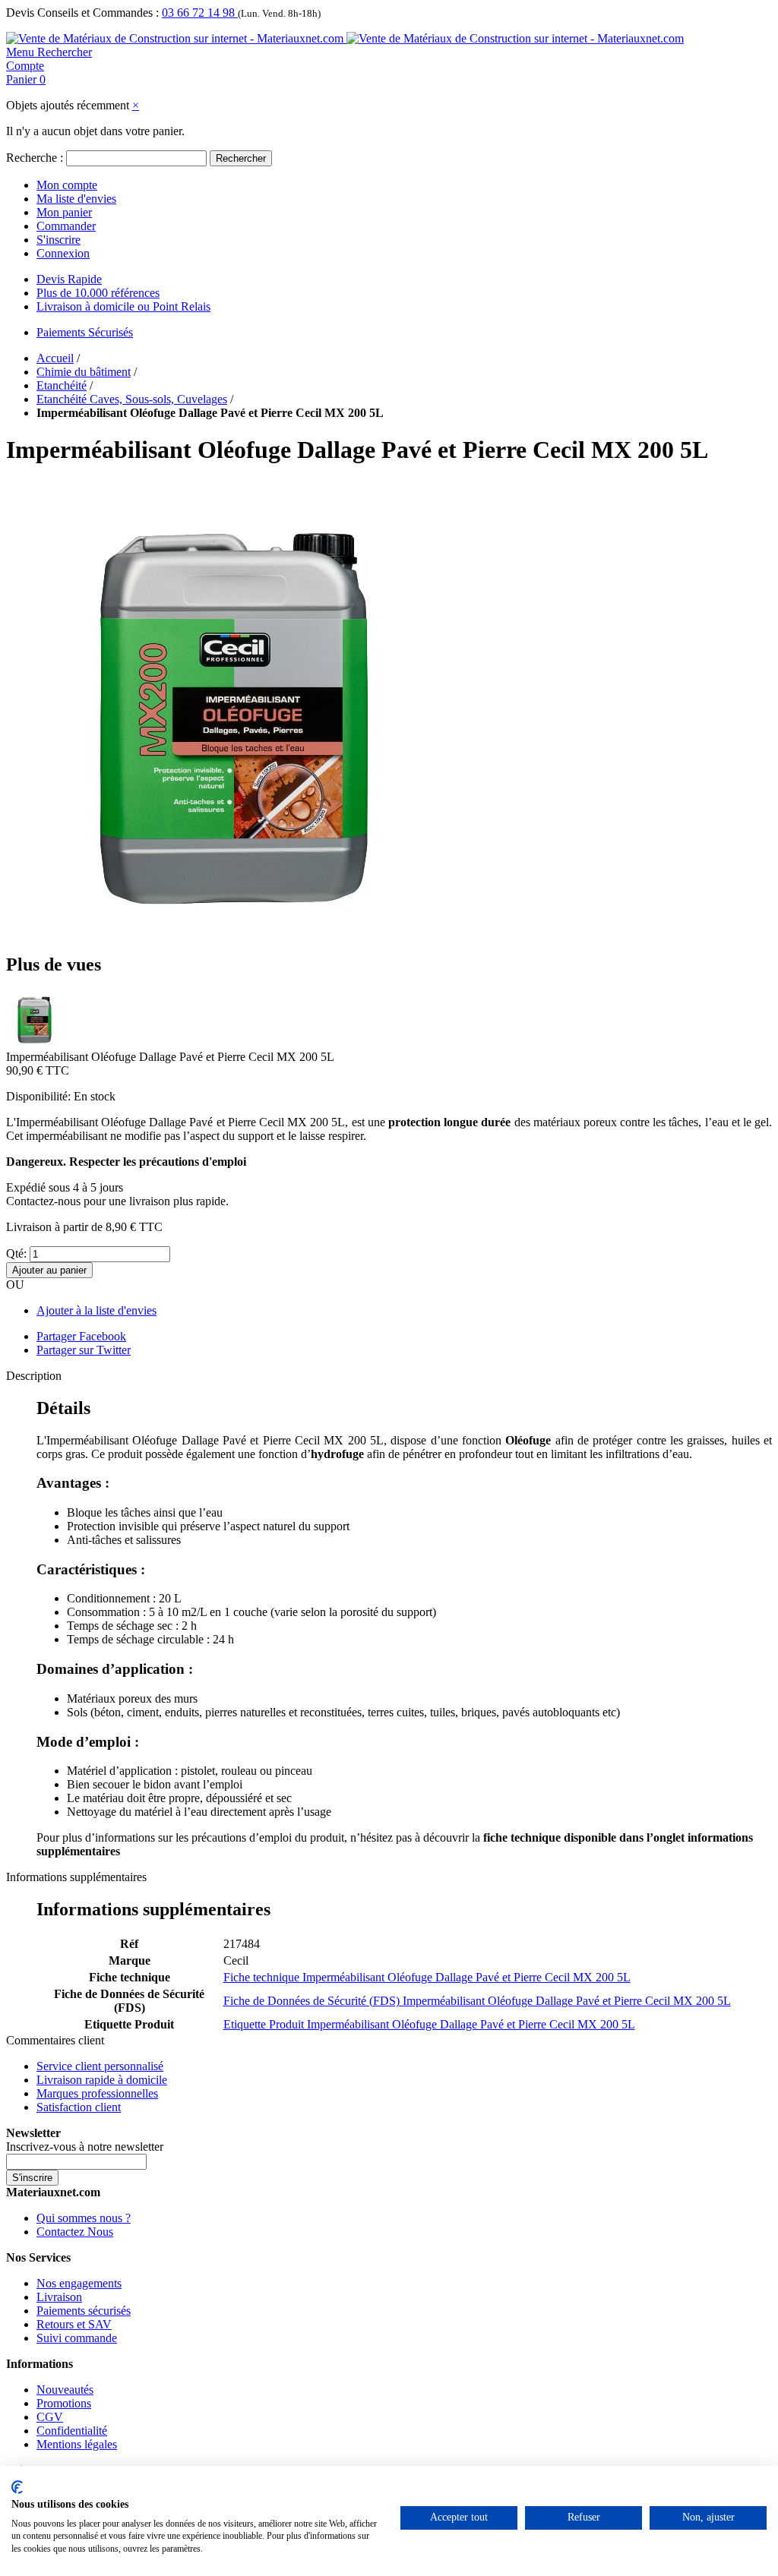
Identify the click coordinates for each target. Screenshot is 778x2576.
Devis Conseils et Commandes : (82, 13)
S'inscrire (59, 240)
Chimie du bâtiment (84, 372)
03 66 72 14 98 (200, 13)
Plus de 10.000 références (98, 293)
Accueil (55, 358)
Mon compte (67, 185)
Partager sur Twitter (84, 1350)
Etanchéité (62, 385)
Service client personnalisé (100, 2066)
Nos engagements (79, 2283)
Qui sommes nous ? (84, 2218)
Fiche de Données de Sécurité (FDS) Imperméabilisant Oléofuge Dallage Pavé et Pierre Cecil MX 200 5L (477, 2001)
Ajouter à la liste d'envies (96, 1310)
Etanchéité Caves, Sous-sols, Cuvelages (132, 399)
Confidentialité (72, 2431)
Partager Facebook (81, 1336)
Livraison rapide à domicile (102, 2080)
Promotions (64, 2403)
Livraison (59, 2297)
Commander (66, 226)
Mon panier (64, 212)
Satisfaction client (79, 2107)
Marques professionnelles (97, 2093)
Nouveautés (65, 2390)
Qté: (16, 1253)
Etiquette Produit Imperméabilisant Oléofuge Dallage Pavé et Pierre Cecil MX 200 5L (429, 2024)
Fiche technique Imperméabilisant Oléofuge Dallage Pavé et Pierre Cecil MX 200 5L (427, 1977)
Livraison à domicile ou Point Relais (123, 306)
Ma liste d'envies (76, 199)
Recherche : (35, 158)
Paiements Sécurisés (85, 332)
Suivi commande (77, 2338)
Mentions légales (77, 2444)
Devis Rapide (69, 279)
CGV (50, 2417)
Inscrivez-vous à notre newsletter (85, 2147)
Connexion (63, 253)
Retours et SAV (74, 2324)
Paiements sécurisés (84, 2311)
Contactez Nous (75, 2232)
